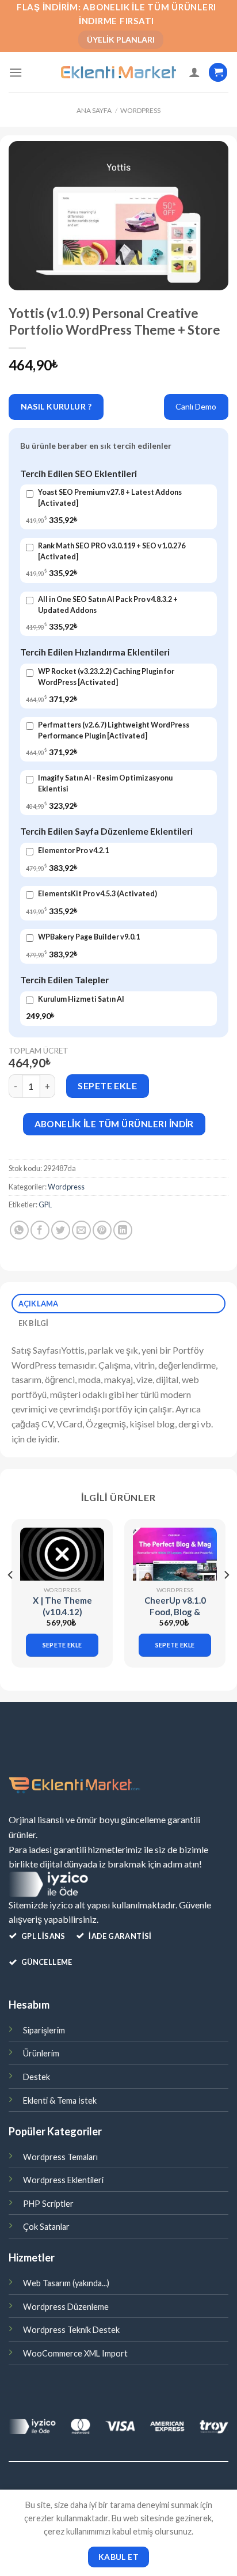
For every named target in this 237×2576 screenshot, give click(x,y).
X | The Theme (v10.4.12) (62, 1606)
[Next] (226, 1598)
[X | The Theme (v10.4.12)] (62, 1554)
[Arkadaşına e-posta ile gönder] (81, 1230)
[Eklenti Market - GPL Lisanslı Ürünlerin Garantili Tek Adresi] (118, 73)
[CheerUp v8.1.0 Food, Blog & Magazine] (175, 1554)
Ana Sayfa (94, 110)
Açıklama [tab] (39, 1304)
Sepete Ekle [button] (62, 1645)
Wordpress (140, 110)
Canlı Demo (196, 406)
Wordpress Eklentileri (63, 2180)
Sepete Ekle (107, 1086)
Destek (37, 2077)
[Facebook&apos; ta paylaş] (40, 1230)
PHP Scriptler (48, 2204)
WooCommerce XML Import (75, 2353)
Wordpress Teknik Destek (71, 2330)
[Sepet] (218, 72)
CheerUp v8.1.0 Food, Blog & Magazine (175, 1611)
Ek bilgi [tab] (34, 1323)
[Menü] (16, 72)
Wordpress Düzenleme (66, 2307)
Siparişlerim (44, 2030)
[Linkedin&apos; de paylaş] (123, 1230)
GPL (45, 1204)
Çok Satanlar (46, 2227)
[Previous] (11, 1598)
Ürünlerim (41, 2053)
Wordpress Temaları (60, 2157)
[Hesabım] (194, 72)
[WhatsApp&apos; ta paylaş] (19, 1230)
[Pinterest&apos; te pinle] (102, 1230)
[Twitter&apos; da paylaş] (61, 1230)
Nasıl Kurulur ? (56, 406)
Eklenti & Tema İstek (60, 2100)
